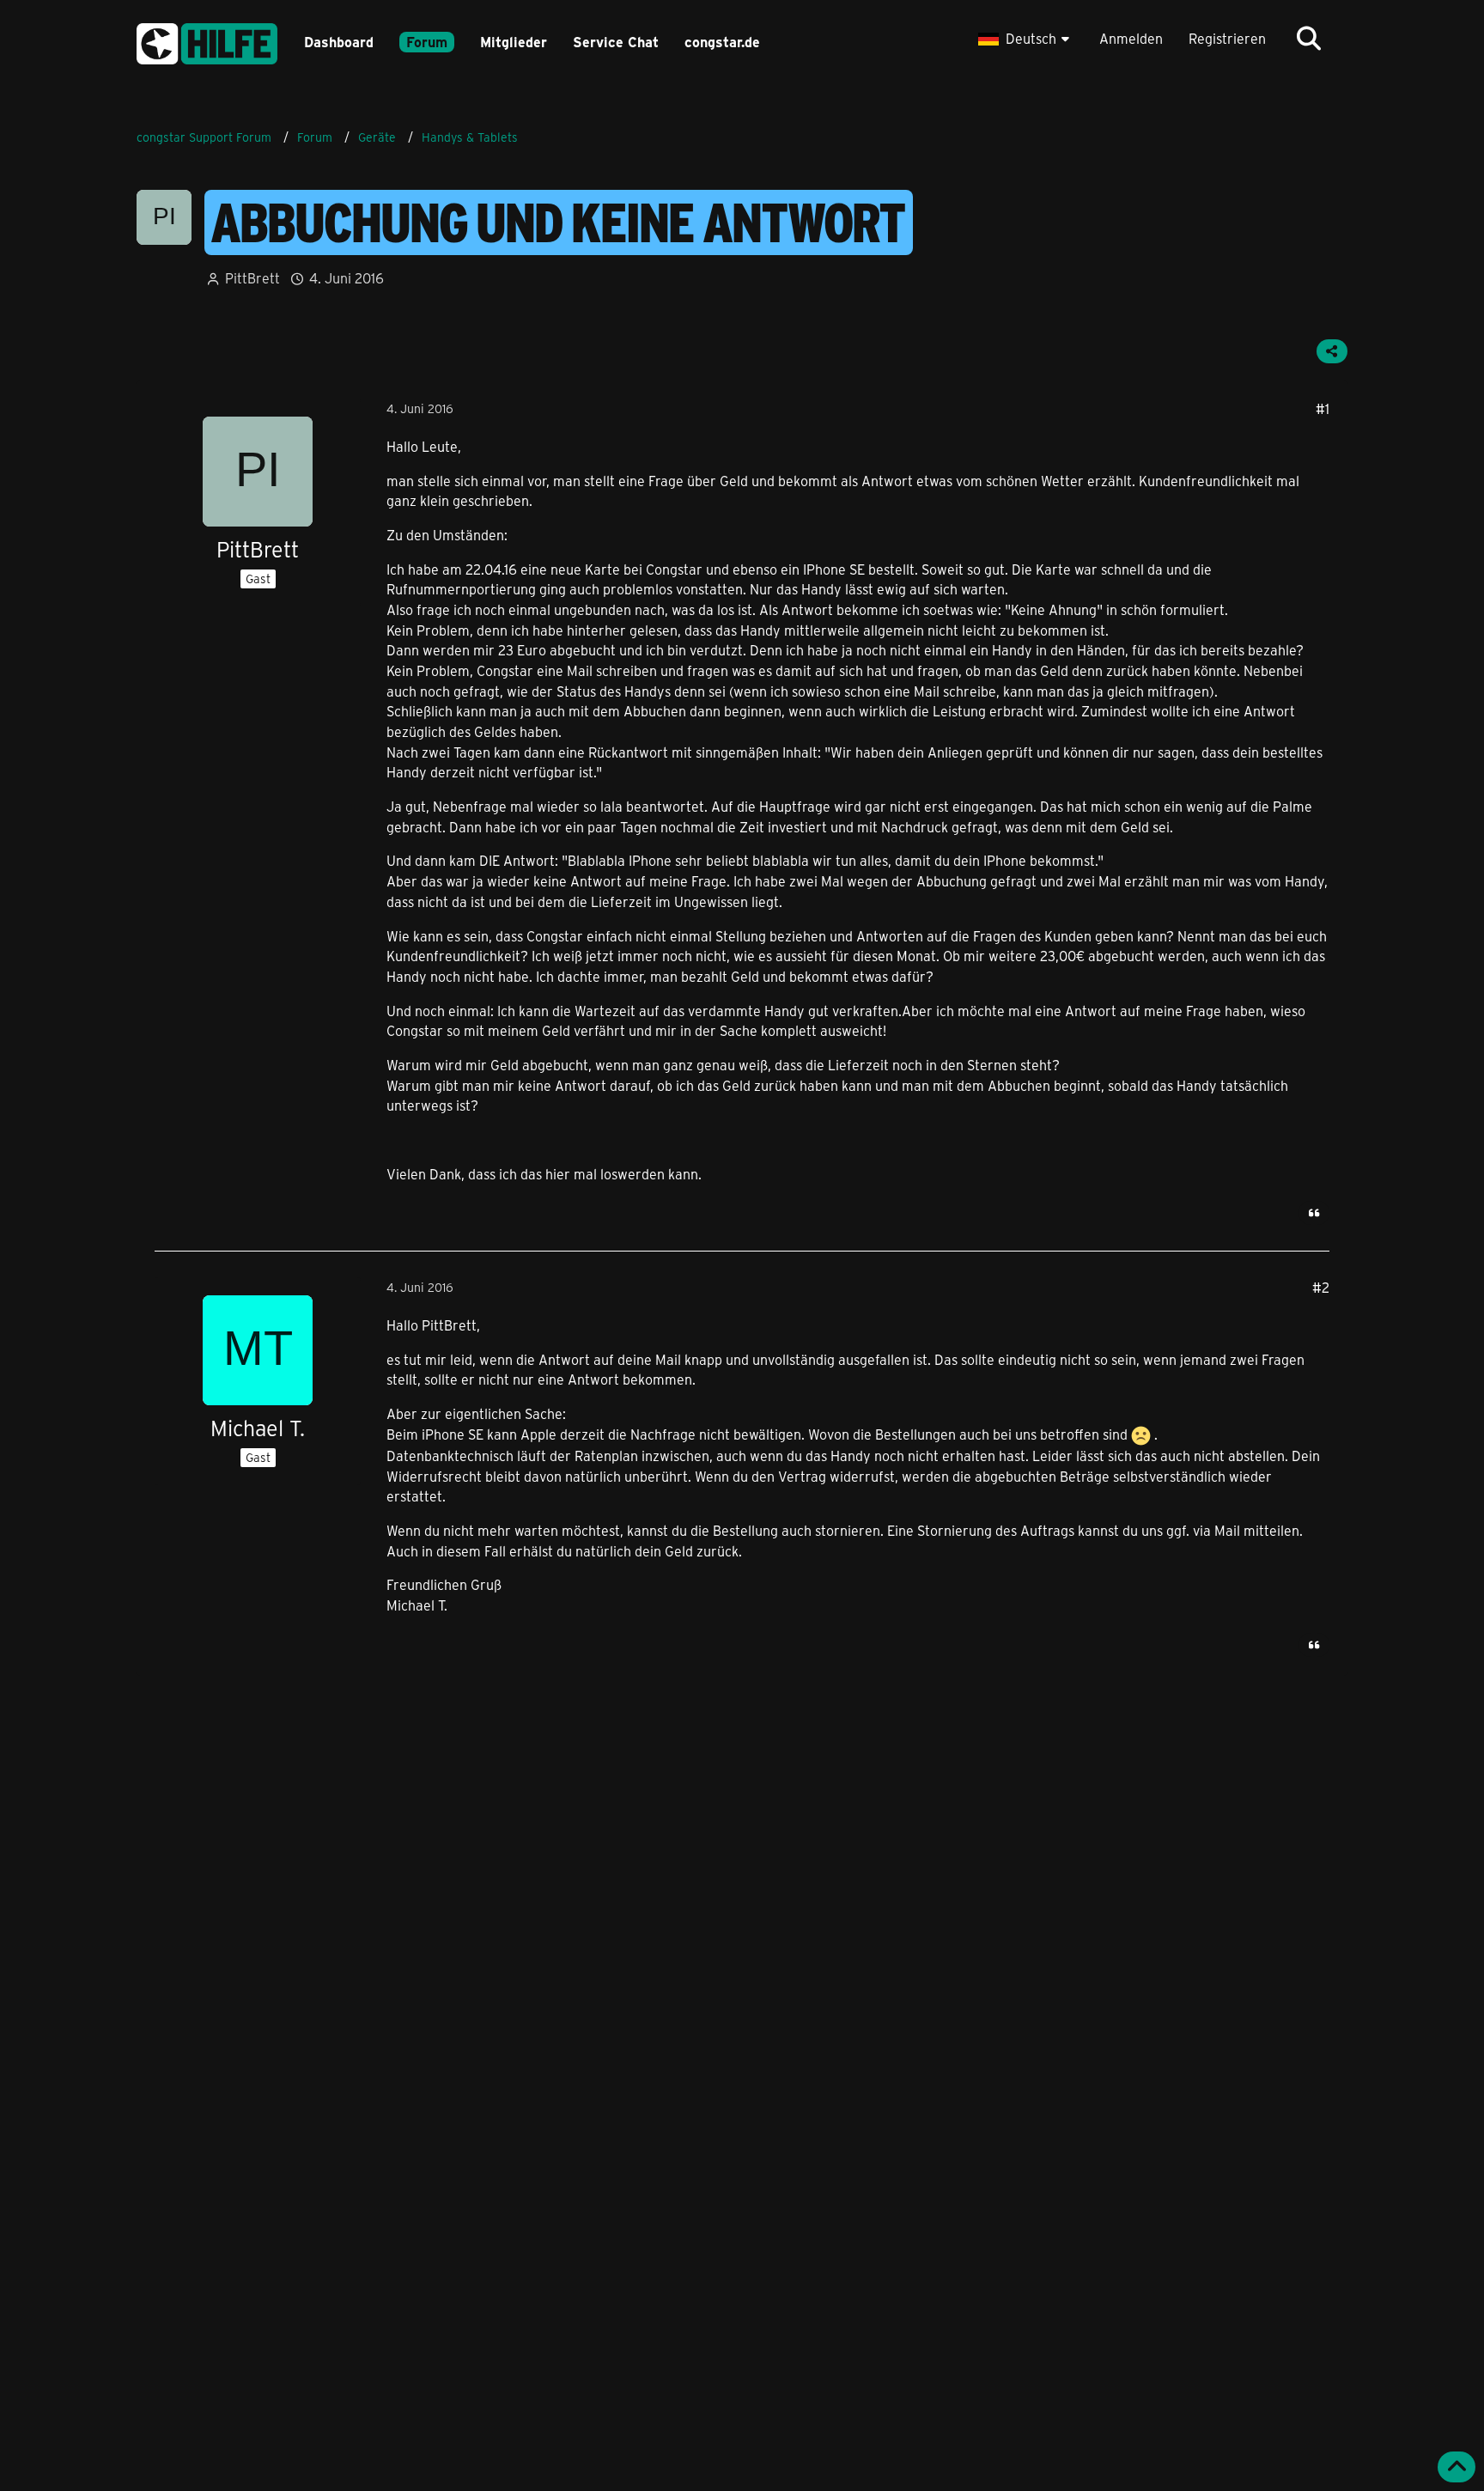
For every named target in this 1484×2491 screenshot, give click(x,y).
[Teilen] (1332, 351)
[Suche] (1309, 39)
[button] (1026, 39)
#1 (1323, 408)
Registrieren (1227, 38)
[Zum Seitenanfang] (1457, 2467)
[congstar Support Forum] (207, 41)
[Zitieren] (1314, 1213)
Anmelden (1131, 38)
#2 (1321, 1287)
